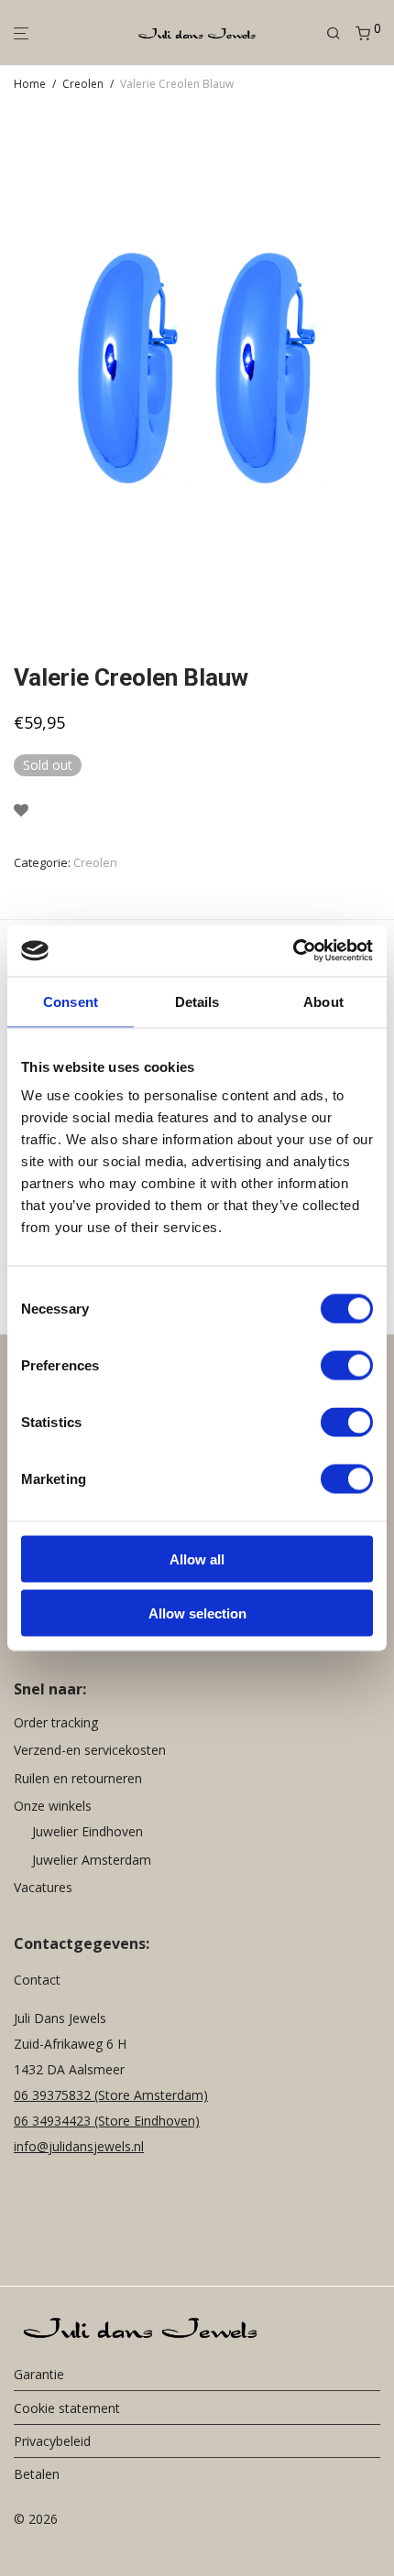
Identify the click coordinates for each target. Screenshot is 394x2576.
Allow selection (197, 1613)
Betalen (37, 2474)
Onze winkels (53, 1806)
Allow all (197, 1559)
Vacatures (43, 1887)
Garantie (39, 2374)
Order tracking (56, 1722)
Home (30, 84)
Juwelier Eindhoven (88, 1831)
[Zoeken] (341, 33)
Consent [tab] (71, 1001)
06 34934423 (52, 2121)
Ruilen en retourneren (78, 1778)
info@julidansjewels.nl (79, 2146)
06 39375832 (54, 2095)
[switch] (347, 1366)
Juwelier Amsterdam (92, 1860)
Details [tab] (197, 1001)
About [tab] (323, 1001)
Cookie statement (67, 2408)
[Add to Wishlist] (21, 811)
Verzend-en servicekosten (90, 1750)
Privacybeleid (52, 2441)
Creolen (83, 84)
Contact (37, 1980)
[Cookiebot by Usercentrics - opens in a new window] (293, 951)
